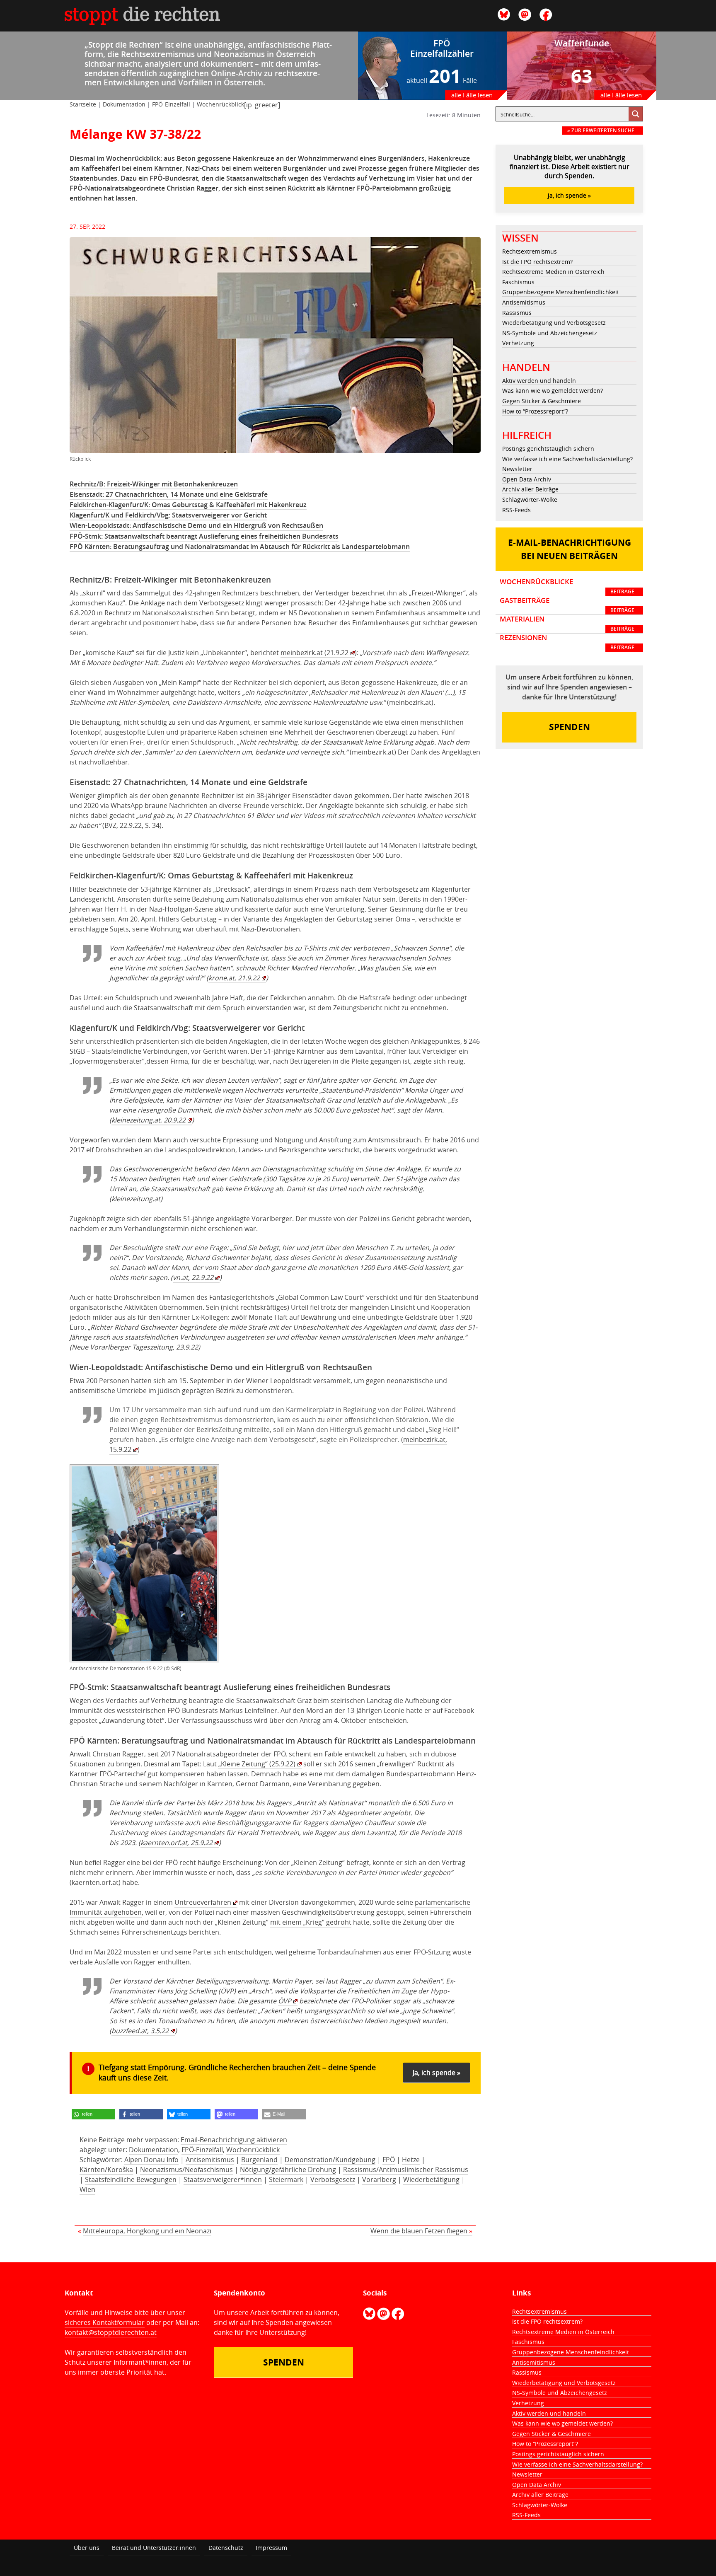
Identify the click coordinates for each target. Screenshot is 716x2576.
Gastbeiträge (567, 605)
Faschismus (518, 282)
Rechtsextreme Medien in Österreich (553, 272)
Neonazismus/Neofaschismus (186, 2170)
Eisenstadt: (169, 494)
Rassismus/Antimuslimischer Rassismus (406, 2170)
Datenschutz (226, 2548)
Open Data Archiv (527, 479)
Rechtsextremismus (530, 251)
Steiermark (286, 2179)
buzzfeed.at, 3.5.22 (140, 2031)
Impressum (271, 2548)
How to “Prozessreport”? (535, 411)
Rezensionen (567, 642)
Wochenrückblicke (567, 586)
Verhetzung (518, 343)
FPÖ (389, 2160)
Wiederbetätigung (431, 2179)
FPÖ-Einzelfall (171, 104)
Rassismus (517, 313)
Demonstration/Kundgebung (330, 2160)
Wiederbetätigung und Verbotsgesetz (554, 323)
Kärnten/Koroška (106, 2170)
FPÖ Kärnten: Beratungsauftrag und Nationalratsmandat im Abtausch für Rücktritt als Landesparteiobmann (240, 547)
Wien (87, 2189)
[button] (93, 2114)
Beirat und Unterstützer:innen (154, 2548)
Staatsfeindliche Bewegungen (131, 2179)
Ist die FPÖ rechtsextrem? (537, 262)
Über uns (87, 2548)
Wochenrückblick (220, 104)
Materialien (567, 624)
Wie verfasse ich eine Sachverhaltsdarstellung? (567, 459)
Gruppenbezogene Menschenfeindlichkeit (561, 292)
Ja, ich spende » (437, 2073)
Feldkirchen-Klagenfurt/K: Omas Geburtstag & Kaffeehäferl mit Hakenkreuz (188, 505)
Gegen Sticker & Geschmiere (542, 401)
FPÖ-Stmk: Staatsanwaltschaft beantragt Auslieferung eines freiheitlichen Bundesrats (204, 536)
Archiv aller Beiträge (530, 489)
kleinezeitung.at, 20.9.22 (149, 1120)
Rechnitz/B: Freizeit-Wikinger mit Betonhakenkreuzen (154, 484)
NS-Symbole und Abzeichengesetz (550, 333)
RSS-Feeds (516, 510)
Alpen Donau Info (151, 2160)
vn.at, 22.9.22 (193, 1277)
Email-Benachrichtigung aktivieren (234, 2140)
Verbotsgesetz (333, 2179)
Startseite (83, 104)
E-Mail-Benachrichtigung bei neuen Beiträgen (570, 549)
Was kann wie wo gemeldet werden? (553, 391)
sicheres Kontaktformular (105, 2322)
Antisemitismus (210, 2160)
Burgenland (259, 2160)
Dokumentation (124, 104)
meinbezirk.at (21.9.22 (314, 653)
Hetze (411, 2160)
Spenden (570, 727)
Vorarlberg (379, 2179)
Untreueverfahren (203, 1902)
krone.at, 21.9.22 (234, 978)
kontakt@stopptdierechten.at (111, 2332)
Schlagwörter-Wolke (530, 499)
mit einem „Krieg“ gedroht (311, 1922)
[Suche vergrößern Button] (636, 114)
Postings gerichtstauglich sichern (548, 449)
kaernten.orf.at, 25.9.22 (177, 1843)
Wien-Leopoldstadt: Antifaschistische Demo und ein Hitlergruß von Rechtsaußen (196, 525)
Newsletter (517, 469)
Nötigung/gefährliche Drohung (288, 2170)
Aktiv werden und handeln (539, 381)
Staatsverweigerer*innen (223, 2179)
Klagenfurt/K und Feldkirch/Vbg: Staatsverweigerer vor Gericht (168, 515)
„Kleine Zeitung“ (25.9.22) (257, 1764)
